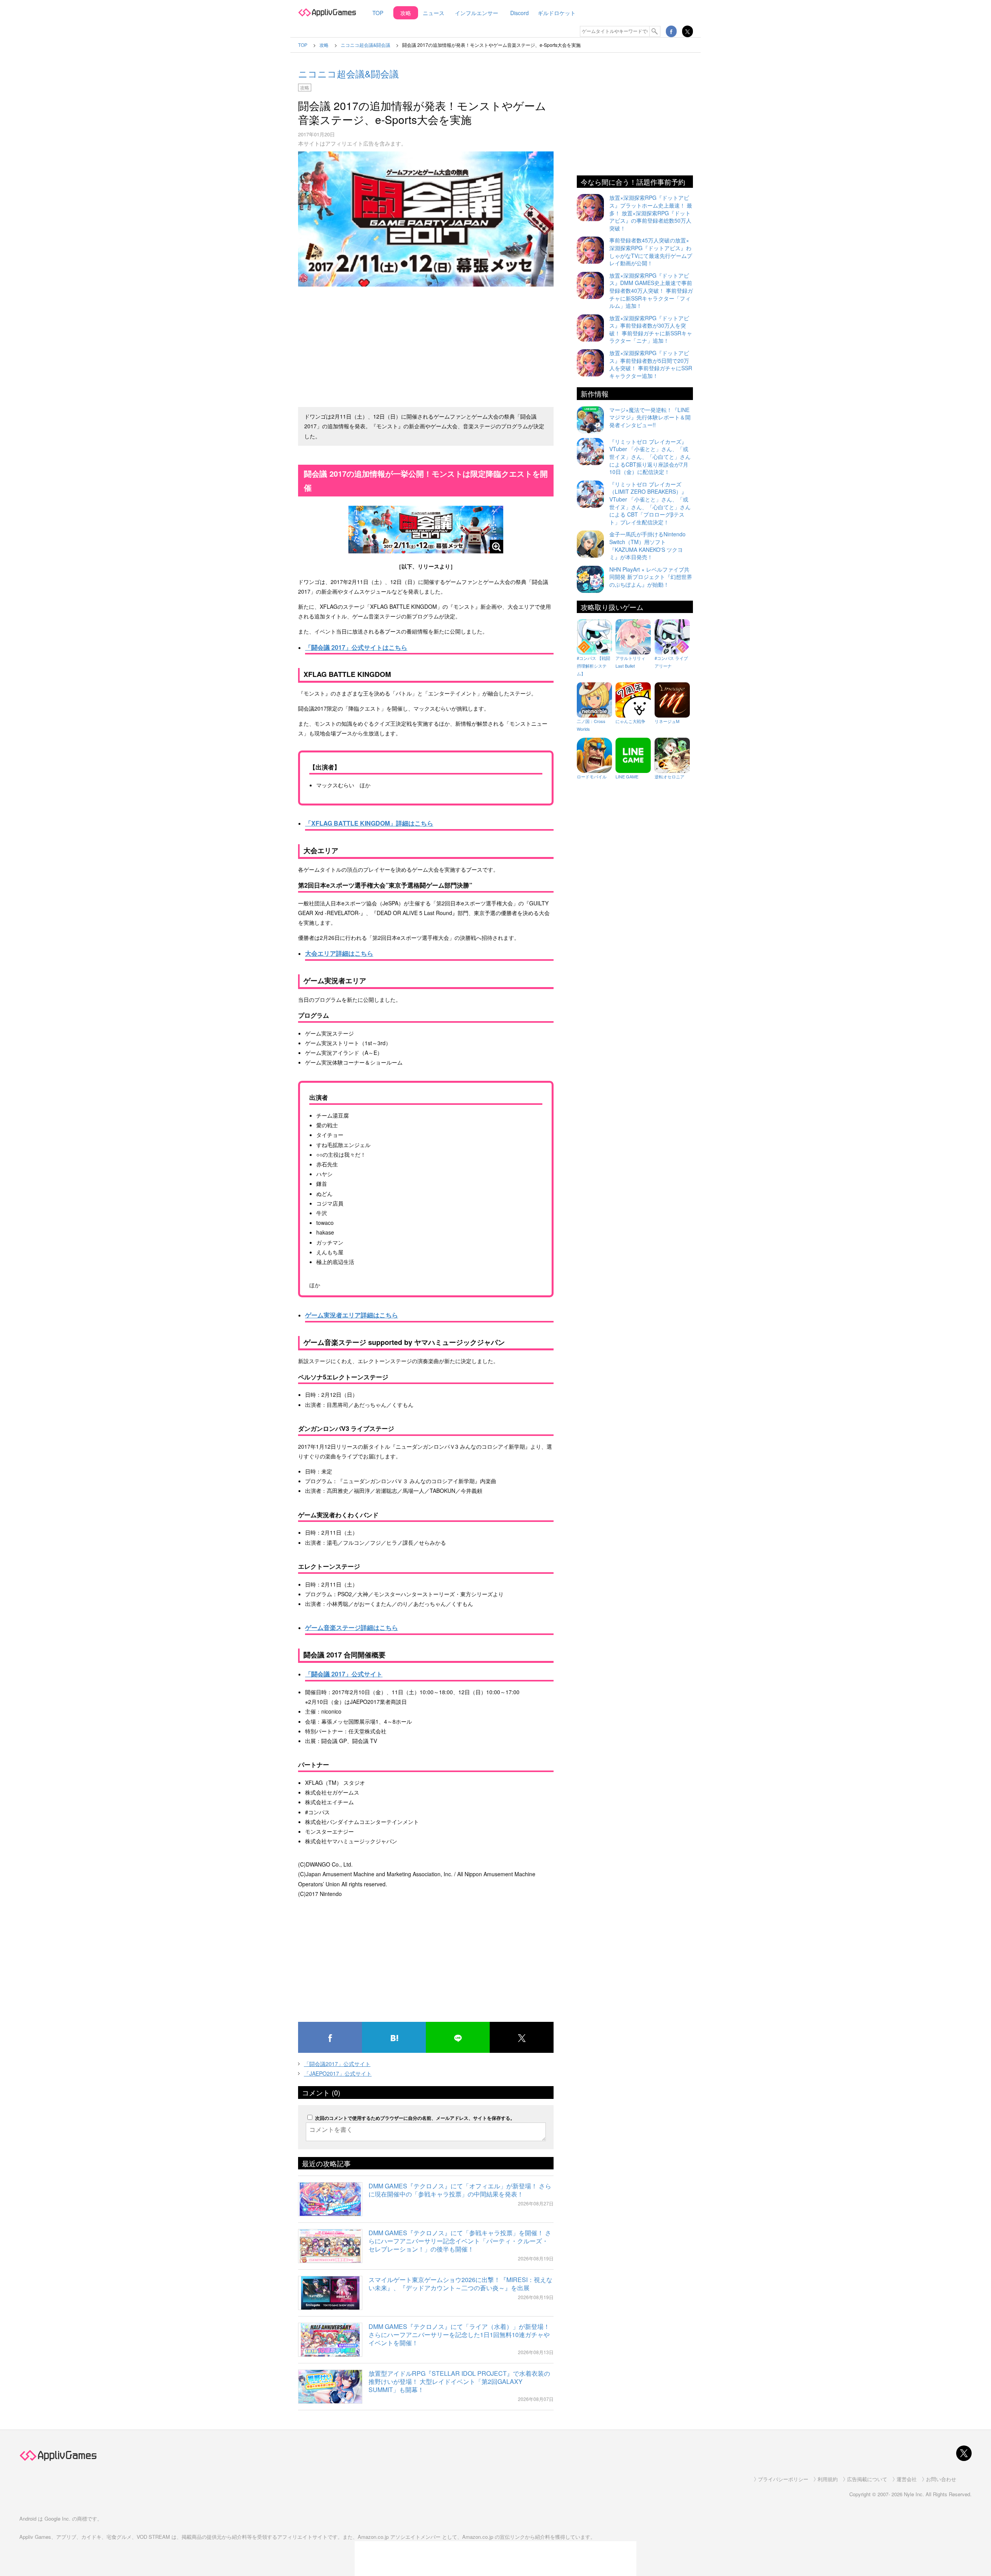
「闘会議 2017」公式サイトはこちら (356, 647)
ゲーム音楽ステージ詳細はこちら (351, 1627)
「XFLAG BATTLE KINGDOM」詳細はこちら (369, 823)
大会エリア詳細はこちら (339, 953)
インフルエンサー (477, 13)
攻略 (406, 13)
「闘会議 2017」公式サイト (344, 1674)
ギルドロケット (557, 13)
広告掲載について (867, 2479)
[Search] (655, 31)
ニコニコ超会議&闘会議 (348, 73)
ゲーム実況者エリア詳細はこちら (351, 1315)
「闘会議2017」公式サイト (337, 2064)
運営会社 (907, 2479)
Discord (520, 13)
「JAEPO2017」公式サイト (338, 2073)
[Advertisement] (426, 343)
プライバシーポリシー (783, 2479)
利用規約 (828, 2479)
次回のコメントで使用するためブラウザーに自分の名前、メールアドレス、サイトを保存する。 (415, 2118)
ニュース (434, 13)
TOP (378, 13)
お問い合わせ (941, 2479)
